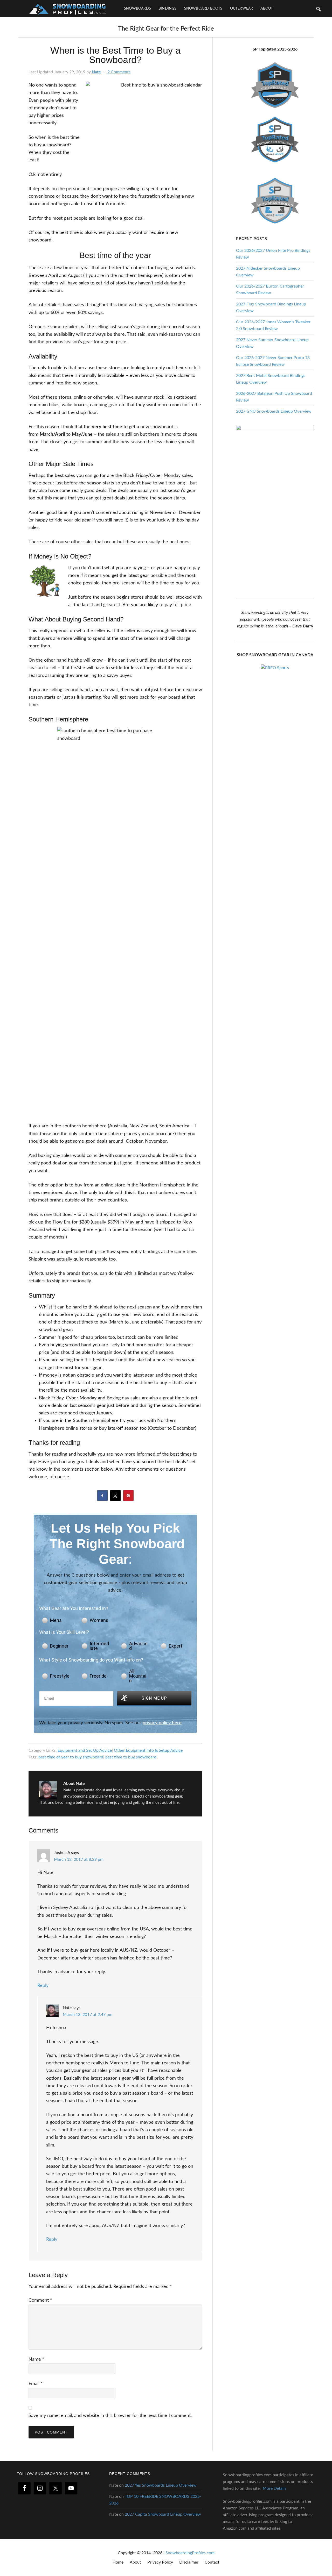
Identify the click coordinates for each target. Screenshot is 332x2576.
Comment (40, 2300)
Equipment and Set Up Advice (85, 1750)
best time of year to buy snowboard (71, 1757)
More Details (275, 2488)
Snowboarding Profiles (67, 8)
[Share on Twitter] (115, 1499)
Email (36, 2384)
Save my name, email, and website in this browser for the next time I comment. (110, 2416)
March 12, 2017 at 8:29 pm (79, 1859)
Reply (43, 1986)
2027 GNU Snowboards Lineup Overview (274, 411)
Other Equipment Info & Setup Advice (148, 1750)
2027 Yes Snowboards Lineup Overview (161, 2485)
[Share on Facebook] (102, 1499)
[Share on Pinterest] (128, 1499)
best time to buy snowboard (131, 1757)
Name (36, 2359)
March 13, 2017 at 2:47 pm (88, 2015)
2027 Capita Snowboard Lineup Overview (163, 2514)
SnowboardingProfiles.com (190, 2553)
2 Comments (119, 72)
